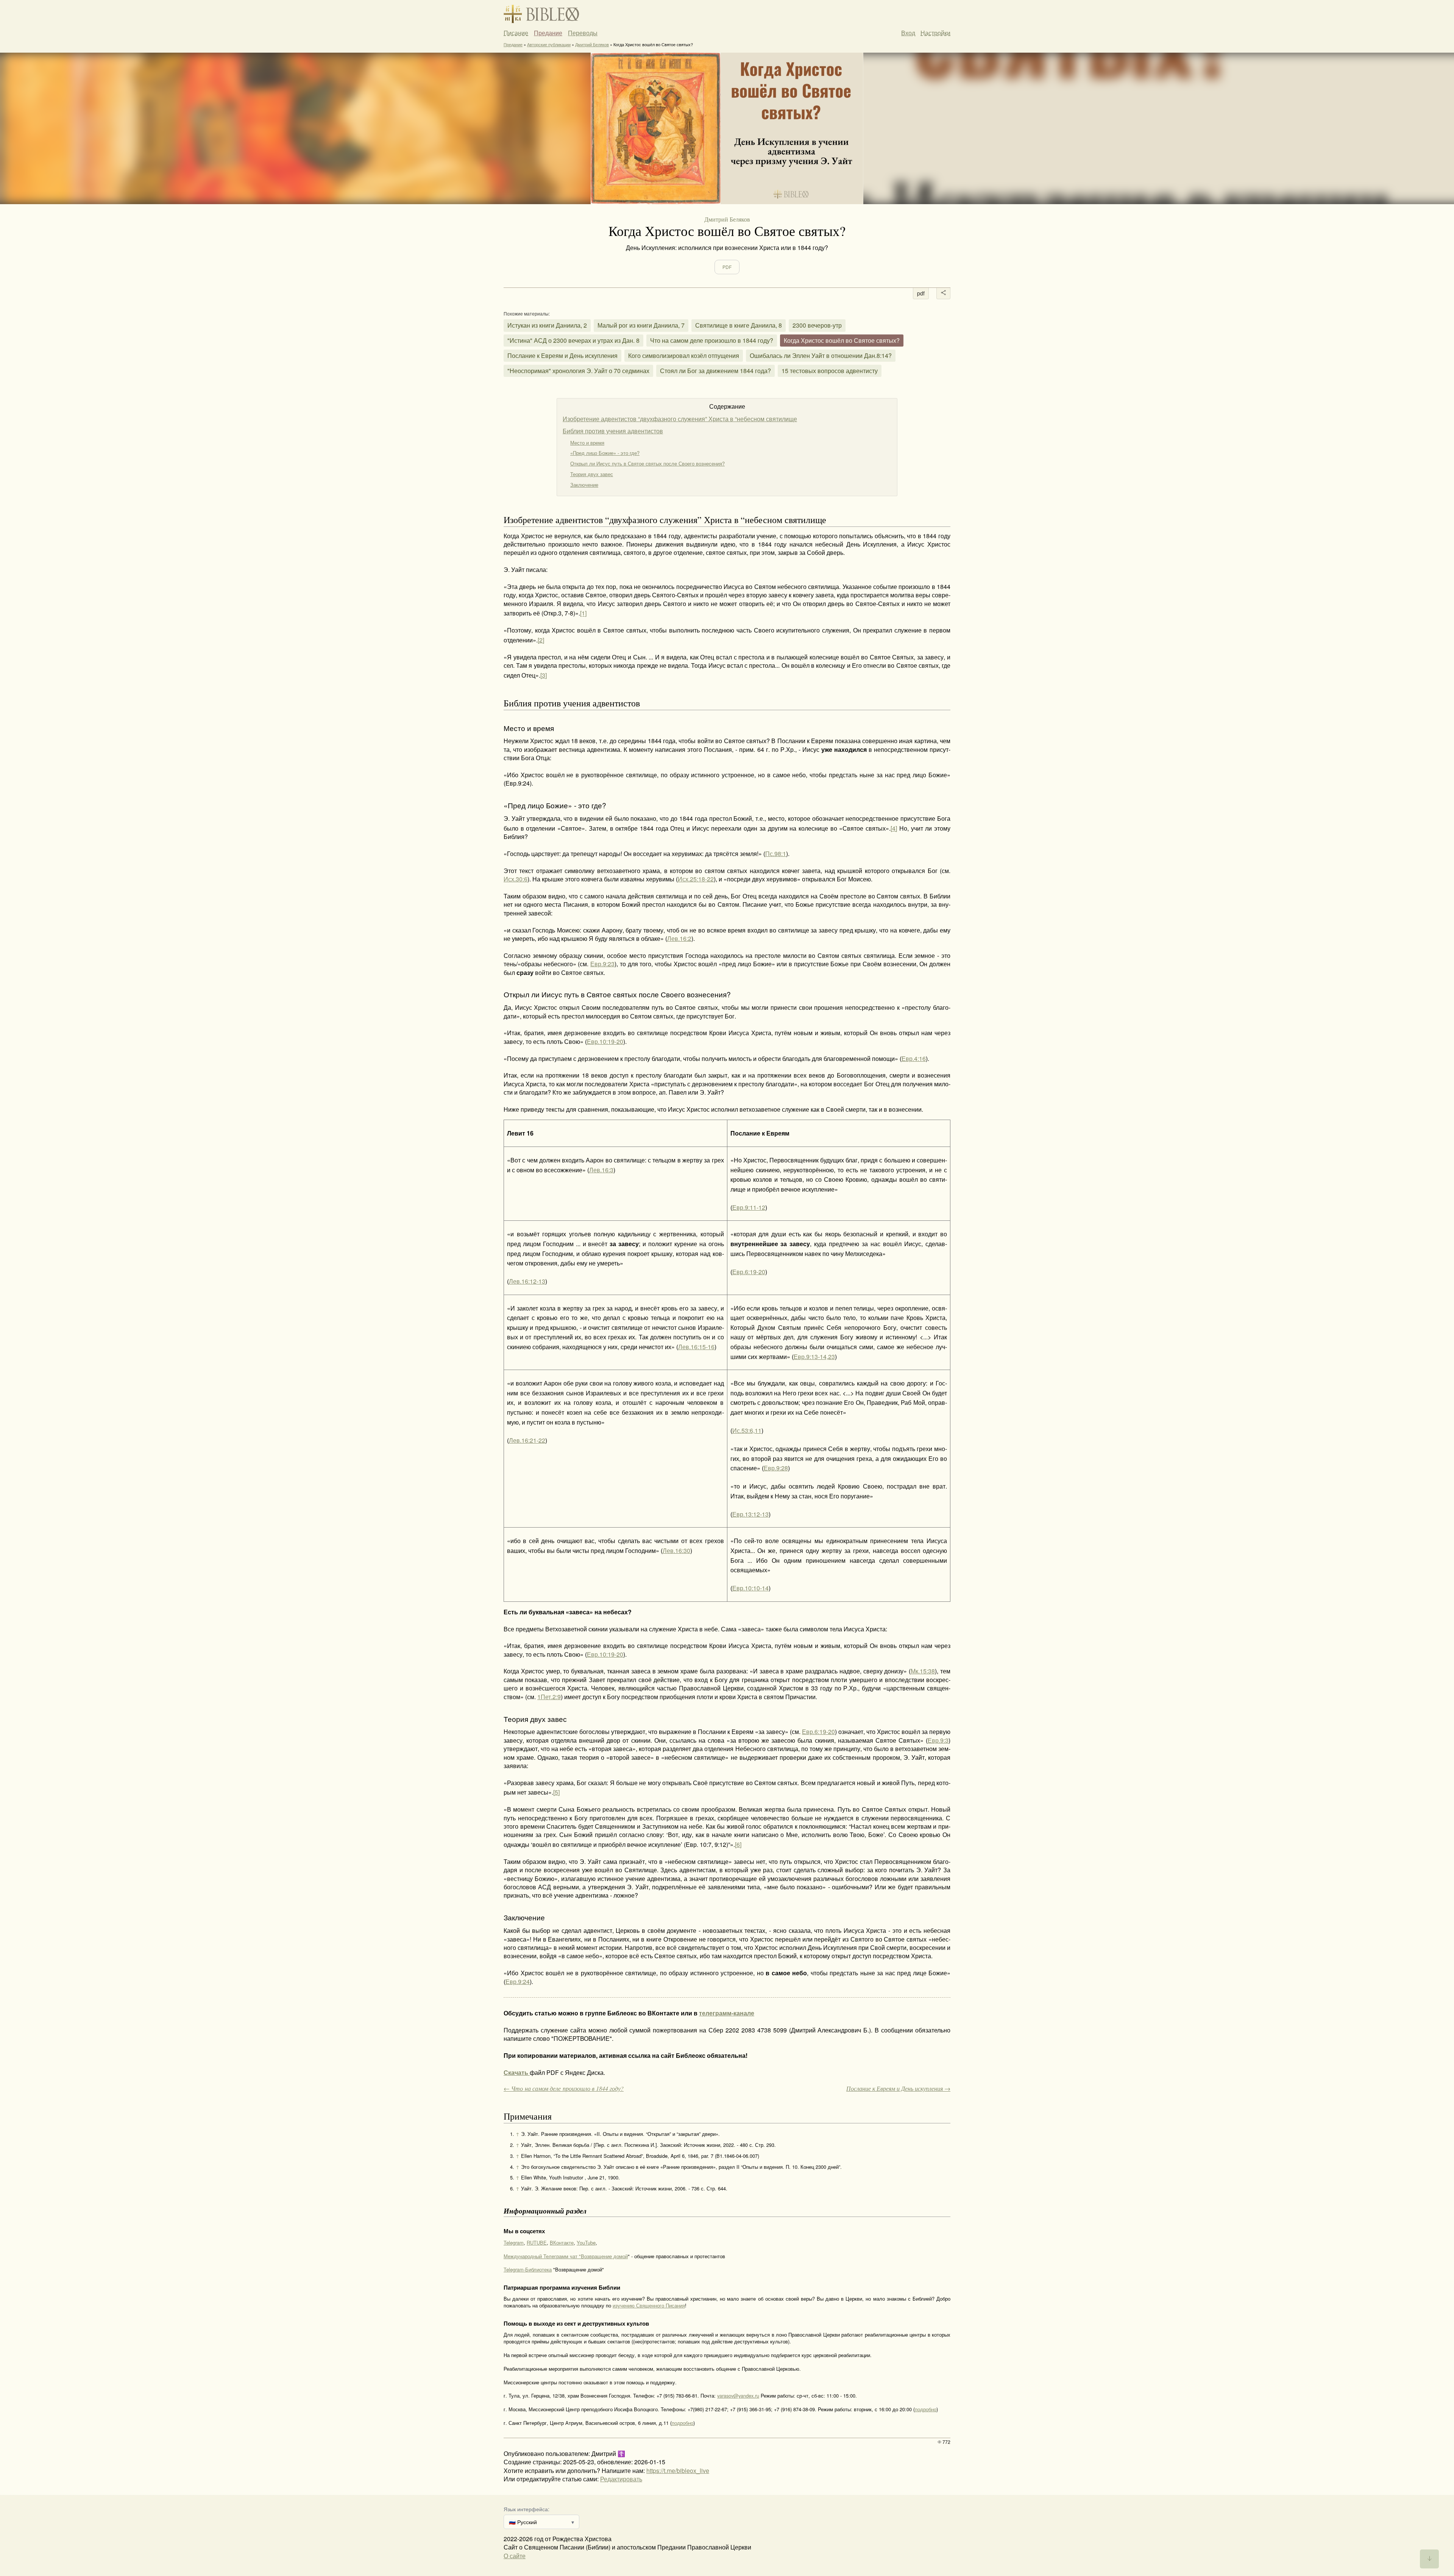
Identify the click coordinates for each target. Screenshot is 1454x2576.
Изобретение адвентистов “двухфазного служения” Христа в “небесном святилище (680, 419)
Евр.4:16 (914, 1058)
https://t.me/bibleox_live (678, 2471)
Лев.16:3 (601, 1170)
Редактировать (621, 2479)
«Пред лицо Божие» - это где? (605, 453)
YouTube (586, 2242)
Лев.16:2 (679, 938)
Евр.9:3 (938, 1740)
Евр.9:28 (776, 1468)
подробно (926, 2409)
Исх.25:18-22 (696, 879)
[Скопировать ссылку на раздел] (498, 520)
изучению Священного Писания (649, 2305)
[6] (738, 1844)
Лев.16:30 (676, 1550)
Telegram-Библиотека (528, 2269)
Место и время (587, 443)
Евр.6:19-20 (749, 1272)
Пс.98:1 (776, 854)
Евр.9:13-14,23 (814, 1357)
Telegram (514, 2242)
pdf (921, 293)
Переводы (583, 33)
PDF (727, 267)
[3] (544, 675)
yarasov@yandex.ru (738, 2396)
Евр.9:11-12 (749, 1207)
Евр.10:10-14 (750, 1588)
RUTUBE (537, 2242)
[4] (894, 828)
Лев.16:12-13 (527, 1281)
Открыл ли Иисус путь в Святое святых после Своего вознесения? (647, 463)
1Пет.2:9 (549, 1697)
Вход (908, 33)
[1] (583, 613)
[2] (541, 640)
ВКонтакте (562, 2242)
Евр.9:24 (518, 1982)
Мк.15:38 (923, 1671)
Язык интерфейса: (527, 2509)
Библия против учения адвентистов (613, 431)
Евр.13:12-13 (750, 1514)
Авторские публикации (549, 44)
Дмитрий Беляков (592, 44)
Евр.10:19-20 (605, 1041)
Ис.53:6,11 (747, 1430)
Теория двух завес (592, 474)
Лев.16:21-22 (527, 1440)
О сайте (515, 2556)
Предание (548, 33)
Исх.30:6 (516, 879)
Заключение (584, 485)
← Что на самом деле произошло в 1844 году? (564, 2088)
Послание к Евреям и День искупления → (898, 2088)
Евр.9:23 (602, 964)
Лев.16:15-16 (696, 1347)
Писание (516, 33)
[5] (556, 1792)
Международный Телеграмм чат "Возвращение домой (566, 2256)
